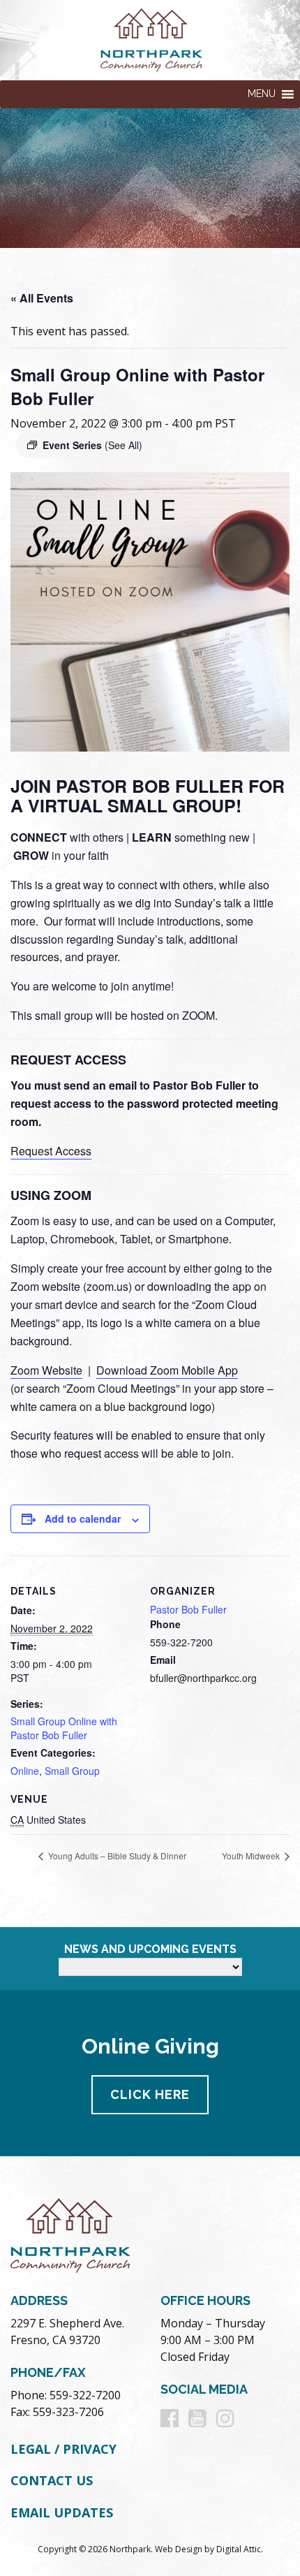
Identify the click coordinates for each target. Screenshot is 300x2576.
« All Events (42, 298)
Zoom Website (46, 1370)
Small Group (72, 1771)
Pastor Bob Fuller (188, 1609)
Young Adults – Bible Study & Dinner (116, 1856)
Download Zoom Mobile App (167, 1370)
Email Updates (62, 2512)
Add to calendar (83, 1518)
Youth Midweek (252, 1856)
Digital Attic (239, 2549)
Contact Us (52, 2480)
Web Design (179, 2549)
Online (25, 1771)
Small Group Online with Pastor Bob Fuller (64, 1728)
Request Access (51, 1151)
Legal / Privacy (63, 2449)
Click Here (150, 2094)
